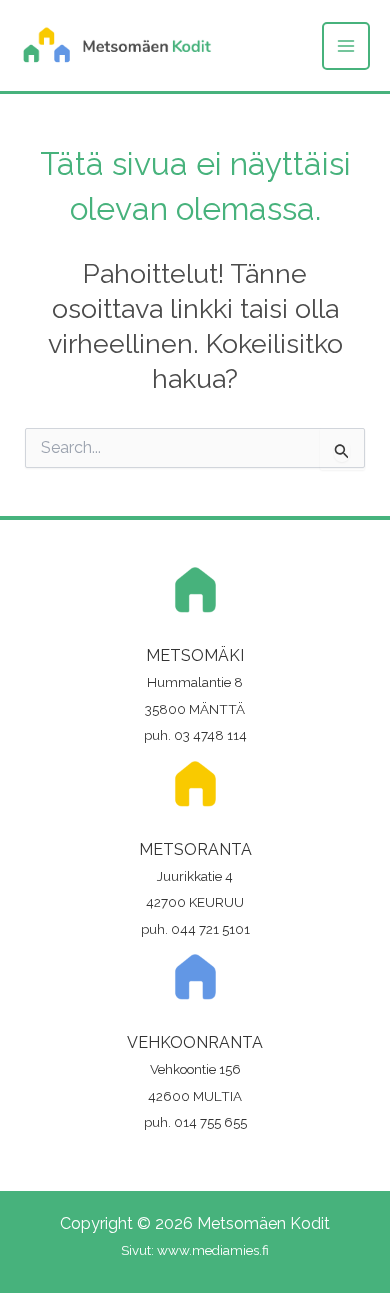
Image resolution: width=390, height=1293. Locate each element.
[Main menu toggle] (346, 46)
